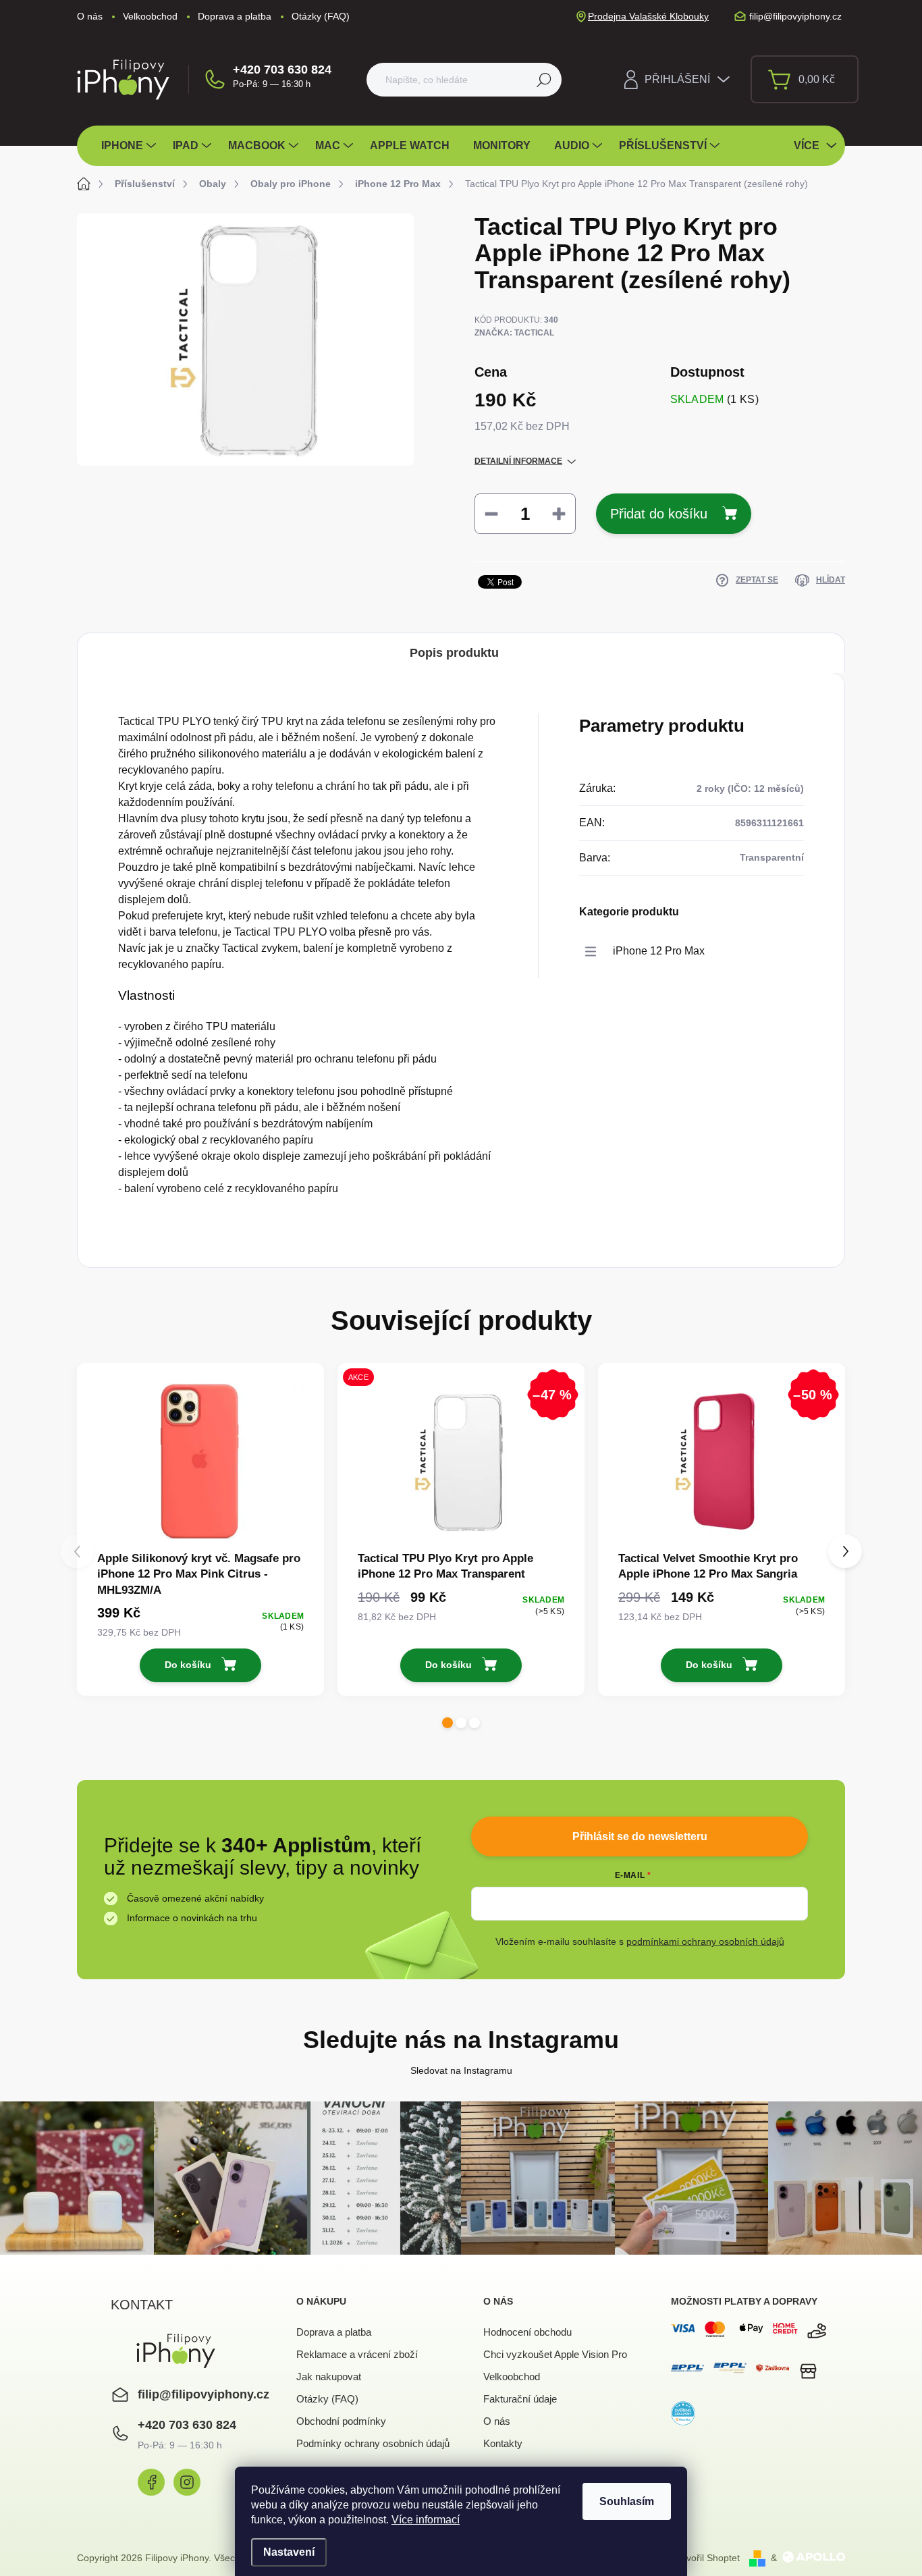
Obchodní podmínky (341, 2421)
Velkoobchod (150, 16)
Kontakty (503, 2443)
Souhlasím (627, 2501)
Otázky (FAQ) (321, 16)
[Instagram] (187, 2482)
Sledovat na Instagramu (461, 2070)
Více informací (426, 2520)
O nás (90, 16)
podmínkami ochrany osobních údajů (705, 1941)
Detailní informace (518, 461)
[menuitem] (130, 146)
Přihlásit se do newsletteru (640, 1836)
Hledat (544, 80)
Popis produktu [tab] (454, 653)
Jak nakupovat (329, 2377)
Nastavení (289, 2552)
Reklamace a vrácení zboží (357, 2354)
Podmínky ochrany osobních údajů (373, 2443)
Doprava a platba (235, 16)
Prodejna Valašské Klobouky (648, 16)
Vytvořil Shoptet (707, 2558)
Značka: (514, 333)
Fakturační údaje (520, 2399)
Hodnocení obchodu (527, 2332)
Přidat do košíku (659, 514)
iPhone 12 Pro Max (659, 951)
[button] (448, 1723)
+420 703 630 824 (282, 70)
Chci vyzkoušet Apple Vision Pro (555, 2354)
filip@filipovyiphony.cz (204, 2394)
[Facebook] (151, 2482)
